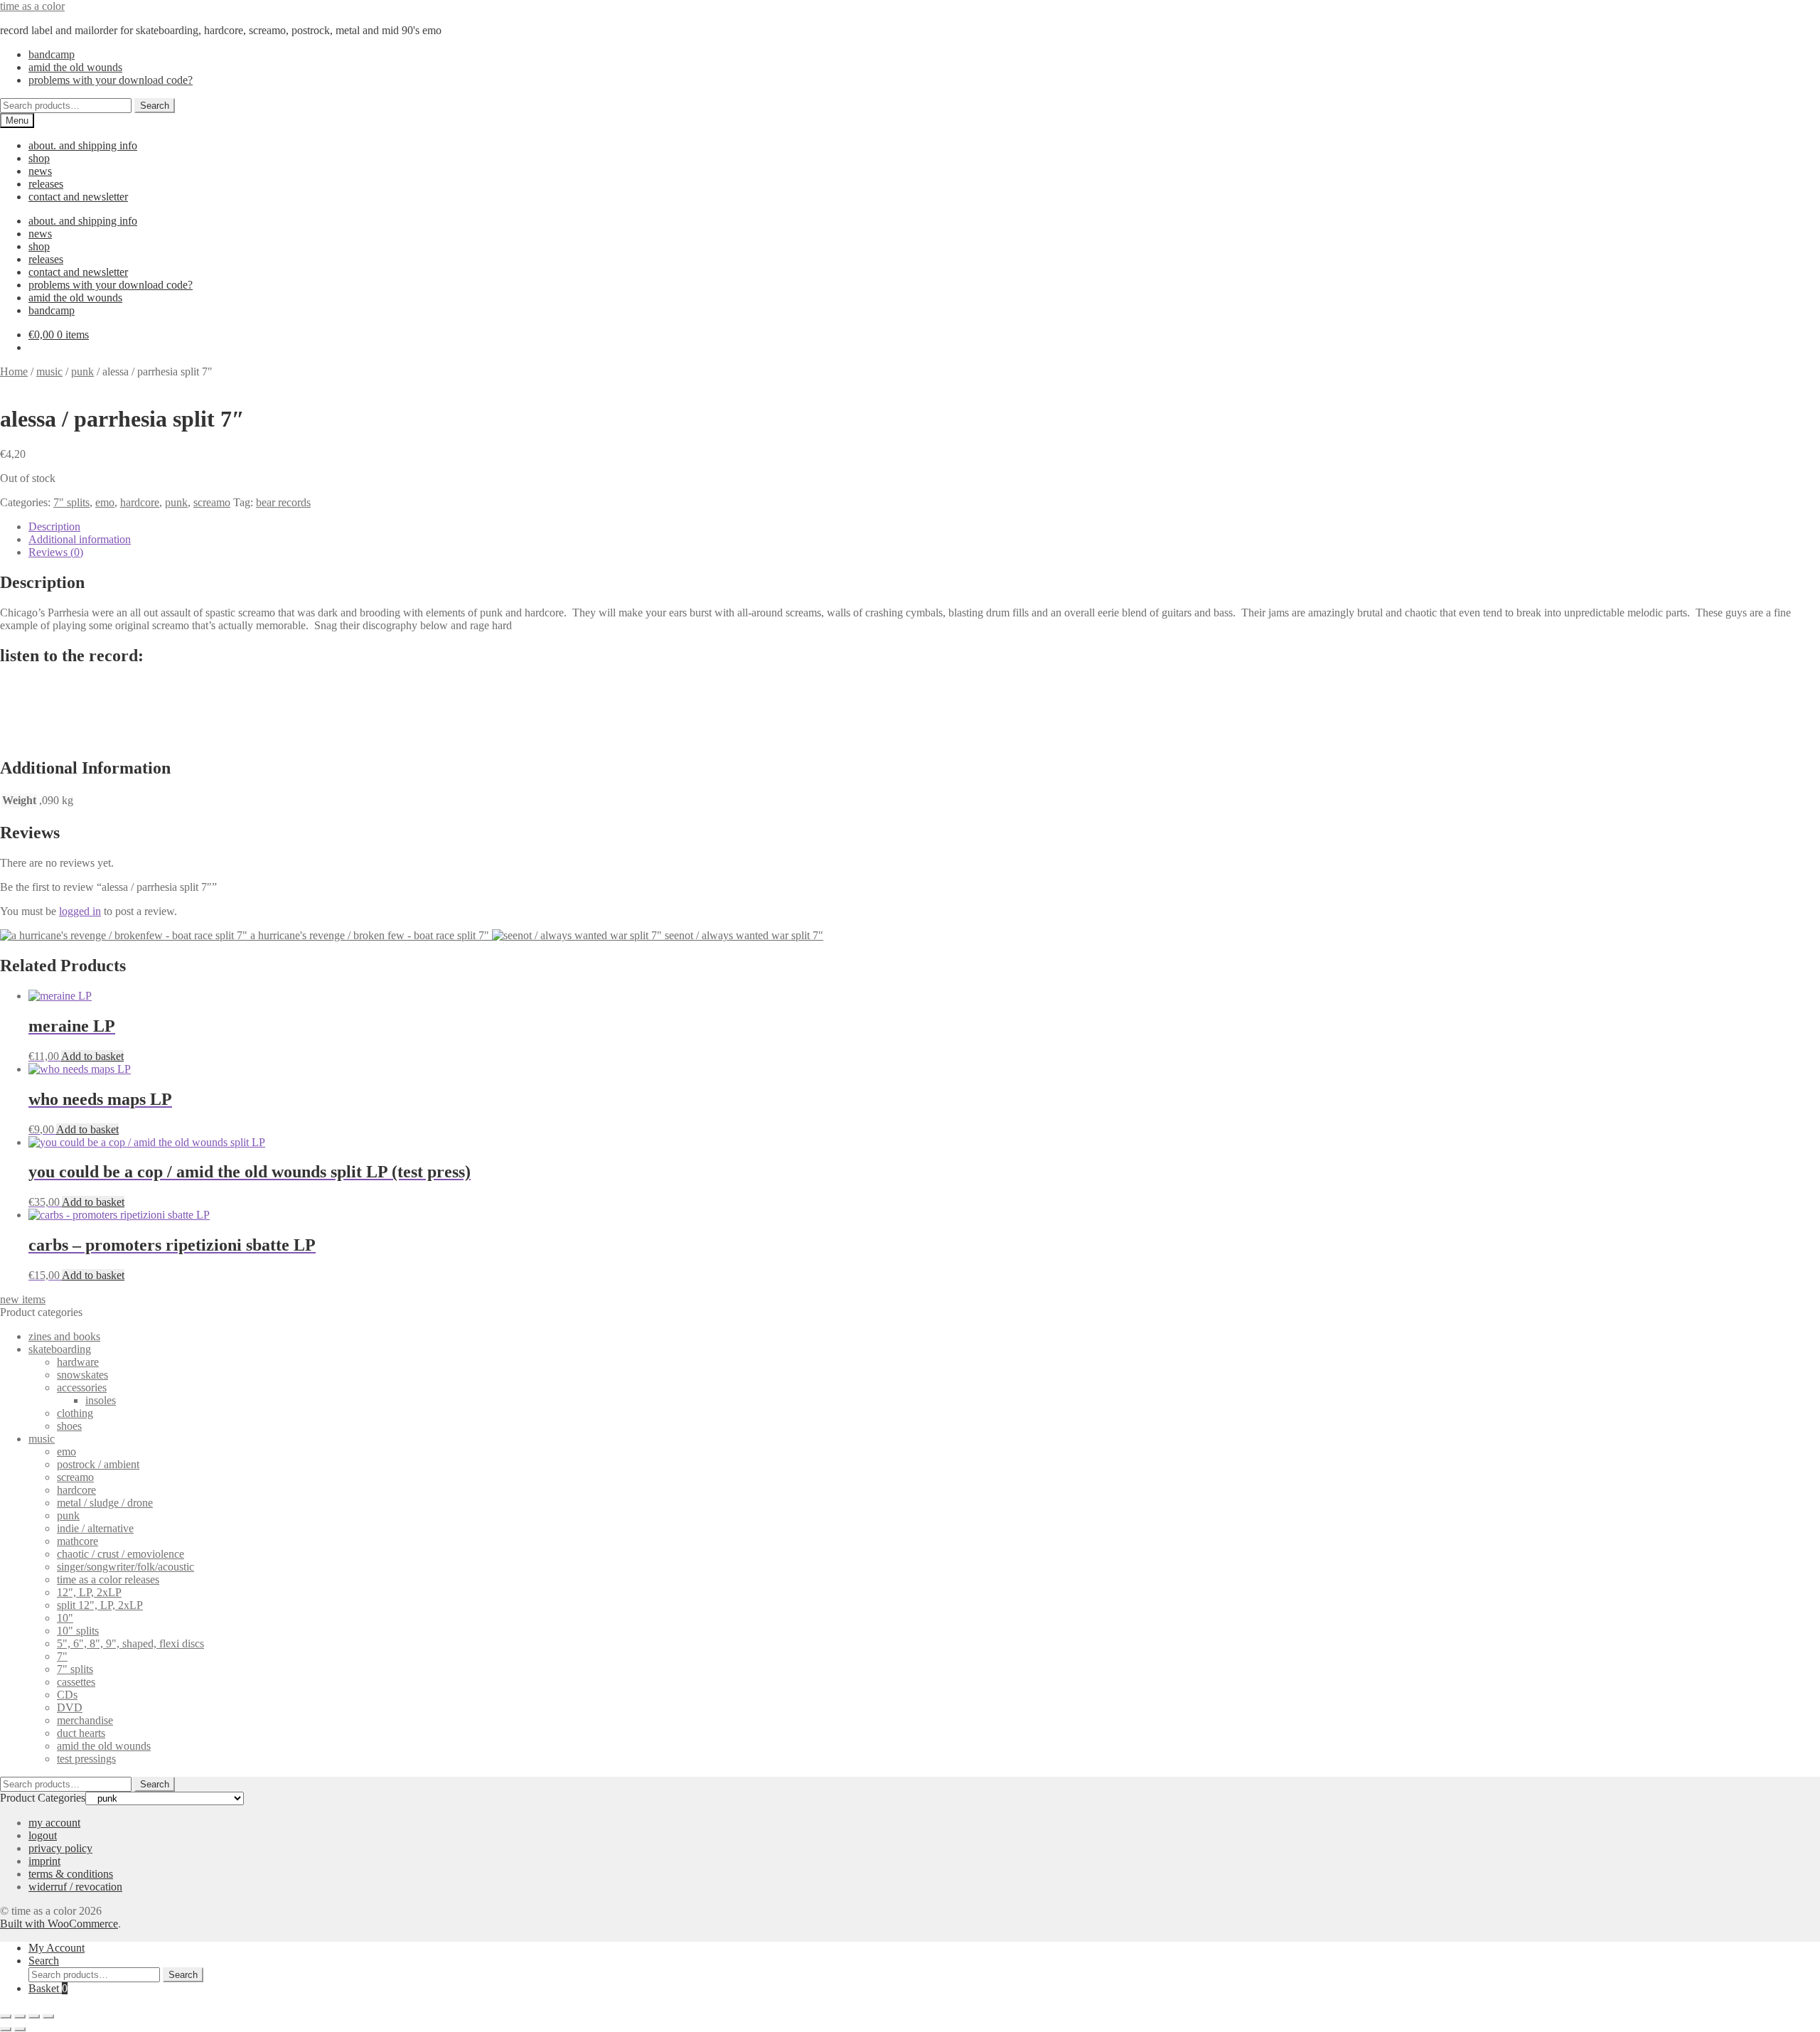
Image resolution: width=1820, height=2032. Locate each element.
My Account (57, 1948)
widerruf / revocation (75, 1887)
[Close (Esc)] (48, 2016)
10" (65, 1618)
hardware (78, 1362)
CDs (67, 1695)
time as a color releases (108, 1579)
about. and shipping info (83, 145)
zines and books (64, 1336)
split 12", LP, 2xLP (100, 1605)
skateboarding (60, 1349)
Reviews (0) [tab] (56, 552)
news (40, 171)
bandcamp (52, 54)
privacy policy (60, 1848)
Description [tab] (54, 526)
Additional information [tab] (80, 539)
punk (82, 371)
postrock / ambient (98, 1464)
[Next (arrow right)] (20, 2029)
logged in (80, 911)
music (49, 371)
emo (105, 502)
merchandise (85, 1720)
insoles (101, 1400)
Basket (48, 1988)
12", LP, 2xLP (89, 1592)
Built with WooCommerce (59, 1924)
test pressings (86, 1759)
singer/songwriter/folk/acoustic (125, 1567)
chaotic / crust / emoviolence (121, 1554)
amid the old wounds (75, 67)
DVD (70, 1707)
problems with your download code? (111, 80)
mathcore (77, 1541)
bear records (283, 502)
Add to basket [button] (92, 1056)
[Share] (34, 2016)
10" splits (78, 1631)
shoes (69, 1426)
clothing (75, 1413)
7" (62, 1656)
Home (14, 371)
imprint (44, 1861)
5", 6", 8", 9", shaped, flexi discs (130, 1643)
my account (54, 1823)
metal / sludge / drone (105, 1503)
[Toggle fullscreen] (20, 2016)
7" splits (71, 502)
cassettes (76, 1682)
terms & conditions (71, 1874)
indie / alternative (95, 1528)
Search (155, 106)
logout (43, 1835)
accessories (82, 1387)
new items (23, 1299)
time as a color (32, 6)
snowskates (82, 1375)
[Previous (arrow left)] (6, 2029)
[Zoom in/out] (6, 2016)
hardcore (140, 502)
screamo (212, 502)
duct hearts (81, 1733)
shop (39, 158)
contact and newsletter (78, 197)
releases (46, 184)
